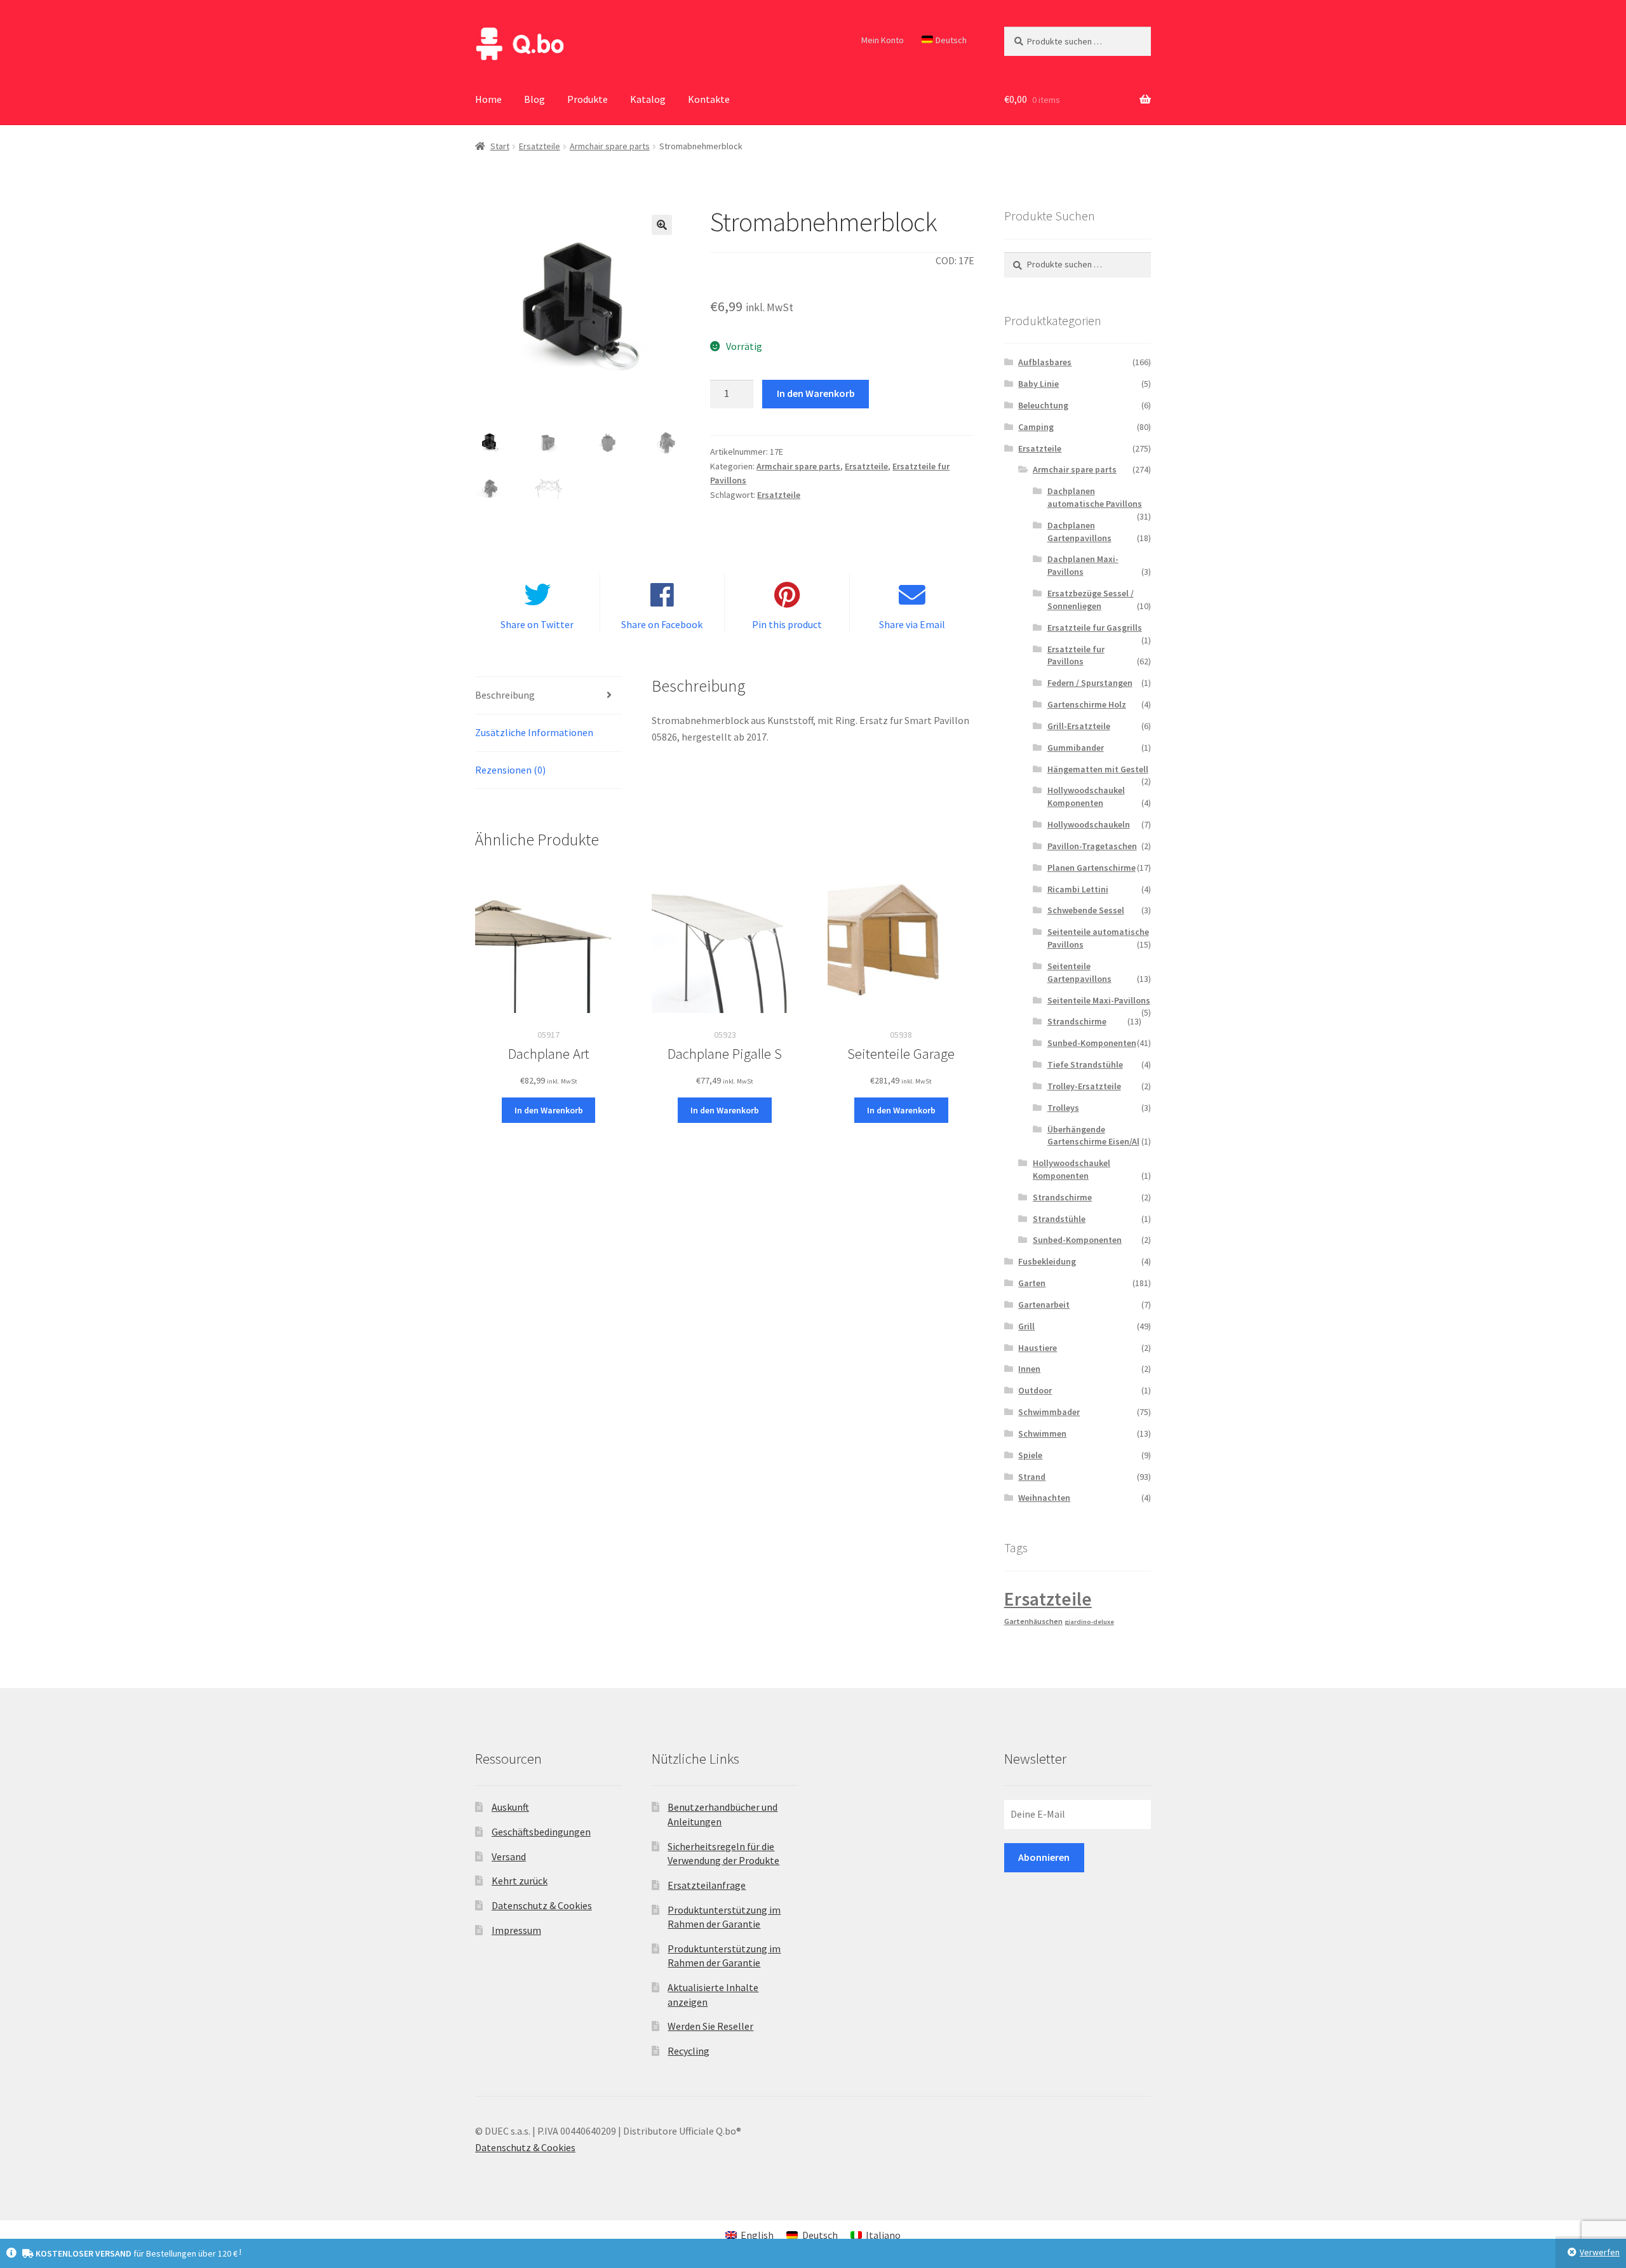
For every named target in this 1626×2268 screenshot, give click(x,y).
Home (488, 99)
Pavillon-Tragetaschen (1092, 846)
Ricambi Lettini (1078, 889)
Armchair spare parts (610, 146)
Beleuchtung (1043, 405)
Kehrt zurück (520, 1881)
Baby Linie (1038, 384)
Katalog (648, 99)
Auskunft (510, 1807)
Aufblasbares (1045, 362)
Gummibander (1076, 748)
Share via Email (912, 624)
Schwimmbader (1049, 1412)
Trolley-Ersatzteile (1084, 1086)
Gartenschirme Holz (1087, 704)
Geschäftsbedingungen (541, 1832)
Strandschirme (1077, 1021)
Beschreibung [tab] (505, 695)
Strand (1032, 1477)
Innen (1029, 1369)
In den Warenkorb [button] (549, 1110)
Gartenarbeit (1044, 1305)
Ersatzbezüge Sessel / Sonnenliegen (1091, 600)
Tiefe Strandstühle (1085, 1064)
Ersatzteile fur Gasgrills (1095, 627)
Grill (1026, 1326)
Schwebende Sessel (1086, 910)
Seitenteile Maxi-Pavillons (1099, 1000)
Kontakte (709, 99)
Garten (1032, 1283)
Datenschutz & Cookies (542, 1905)
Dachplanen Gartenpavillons (1079, 532)
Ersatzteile (540, 146)
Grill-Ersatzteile (1079, 726)
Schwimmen (1042, 1433)
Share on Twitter (537, 624)
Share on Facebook (662, 624)
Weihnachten (1044, 1498)
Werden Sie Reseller (710, 2026)
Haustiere (1038, 1348)
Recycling (689, 2051)
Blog (534, 99)
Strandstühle (1059, 1219)
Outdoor (1035, 1390)
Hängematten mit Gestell (1098, 769)
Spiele (1030, 1455)
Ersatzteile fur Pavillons (1076, 655)
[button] (662, 225)
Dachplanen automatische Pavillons (1095, 497)
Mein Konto (883, 40)
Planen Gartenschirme (1092, 868)
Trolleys (1063, 1108)
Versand (509, 1856)
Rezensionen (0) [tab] (510, 770)
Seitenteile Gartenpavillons (1079, 972)
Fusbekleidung (1047, 1261)
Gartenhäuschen (1033, 1621)
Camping (1036, 427)
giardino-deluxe (1089, 1622)
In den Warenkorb (816, 393)
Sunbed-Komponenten (1092, 1043)
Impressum (516, 1930)
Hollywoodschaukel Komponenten (1086, 796)
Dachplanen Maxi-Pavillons (1083, 565)
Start (500, 146)
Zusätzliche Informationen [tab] (534, 732)
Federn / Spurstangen (1090, 683)
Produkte (588, 99)
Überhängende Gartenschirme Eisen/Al (1093, 1136)
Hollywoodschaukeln (1089, 824)
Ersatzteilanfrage (707, 1885)
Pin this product (787, 624)
